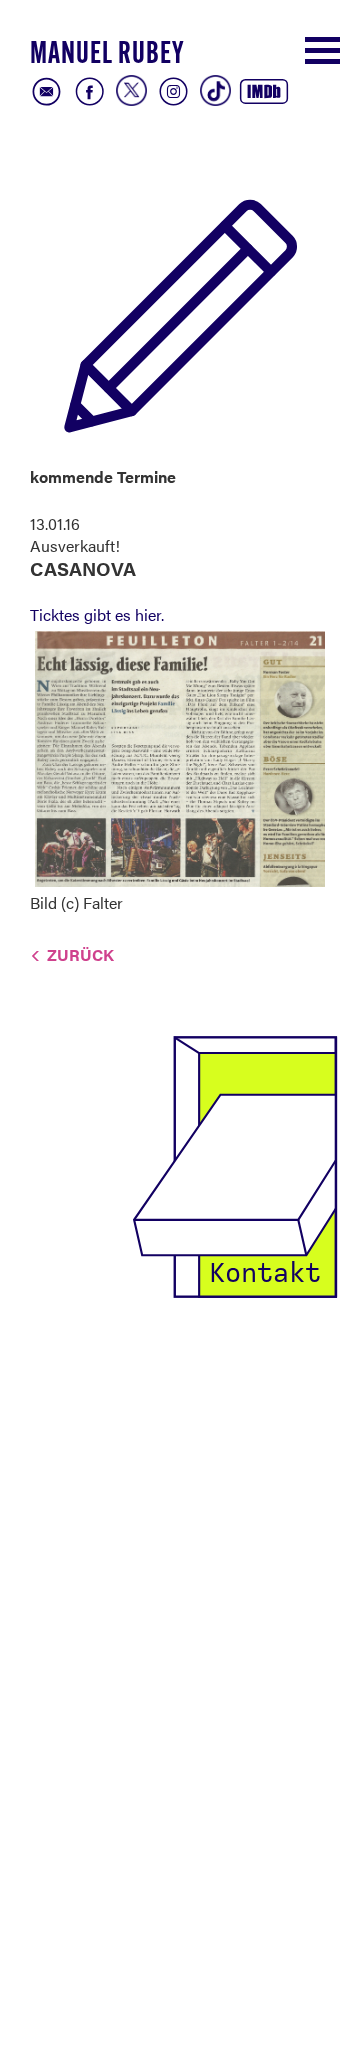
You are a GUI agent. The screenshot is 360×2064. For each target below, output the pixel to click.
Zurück (80, 954)
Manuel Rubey (107, 55)
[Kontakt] (235, 1164)
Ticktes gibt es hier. (97, 614)
